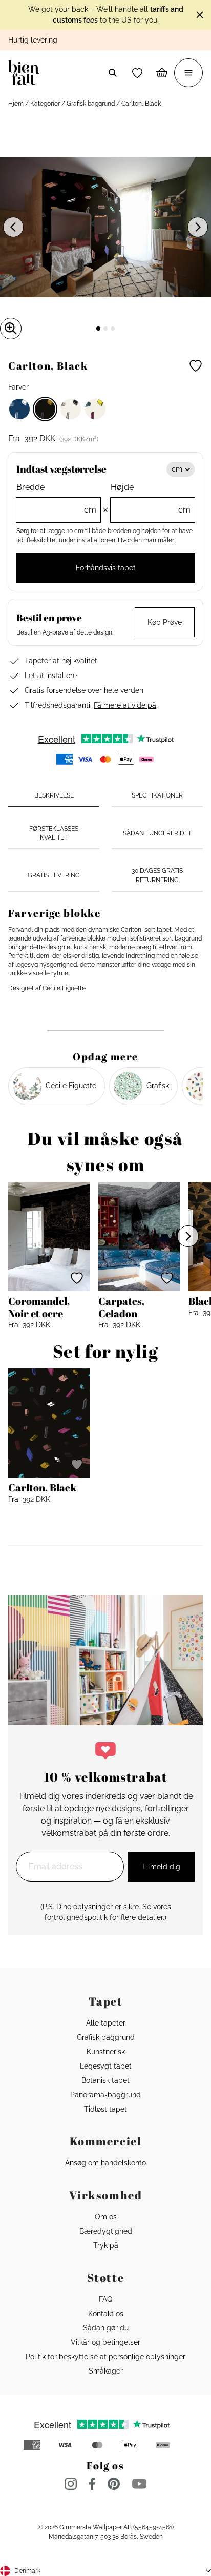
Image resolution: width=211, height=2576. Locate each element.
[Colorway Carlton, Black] (45, 409)
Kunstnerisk (106, 2052)
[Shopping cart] (162, 73)
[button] (137, 73)
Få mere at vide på (125, 705)
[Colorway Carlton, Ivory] (95, 409)
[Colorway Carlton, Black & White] (71, 409)
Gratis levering (54, 875)
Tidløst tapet (105, 2109)
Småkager (106, 2371)
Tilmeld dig (161, 1867)
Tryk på (106, 2245)
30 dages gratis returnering (157, 875)
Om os (106, 2217)
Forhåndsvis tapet (106, 568)
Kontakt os (106, 2314)
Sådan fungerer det (157, 833)
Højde (151, 498)
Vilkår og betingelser (105, 2342)
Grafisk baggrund (91, 104)
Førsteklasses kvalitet (54, 833)
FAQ (105, 2299)
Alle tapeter (106, 2023)
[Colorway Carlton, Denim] (19, 409)
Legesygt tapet (106, 2066)
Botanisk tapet (105, 2080)
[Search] (113, 73)
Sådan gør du (106, 2328)
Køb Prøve (165, 622)
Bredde (56, 498)
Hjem (16, 104)
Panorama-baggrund (105, 2095)
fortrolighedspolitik (76, 1917)
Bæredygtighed (106, 2231)
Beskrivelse (54, 795)
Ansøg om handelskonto (105, 2163)
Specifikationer (157, 795)
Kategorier (45, 104)
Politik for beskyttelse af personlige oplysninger (105, 2357)
